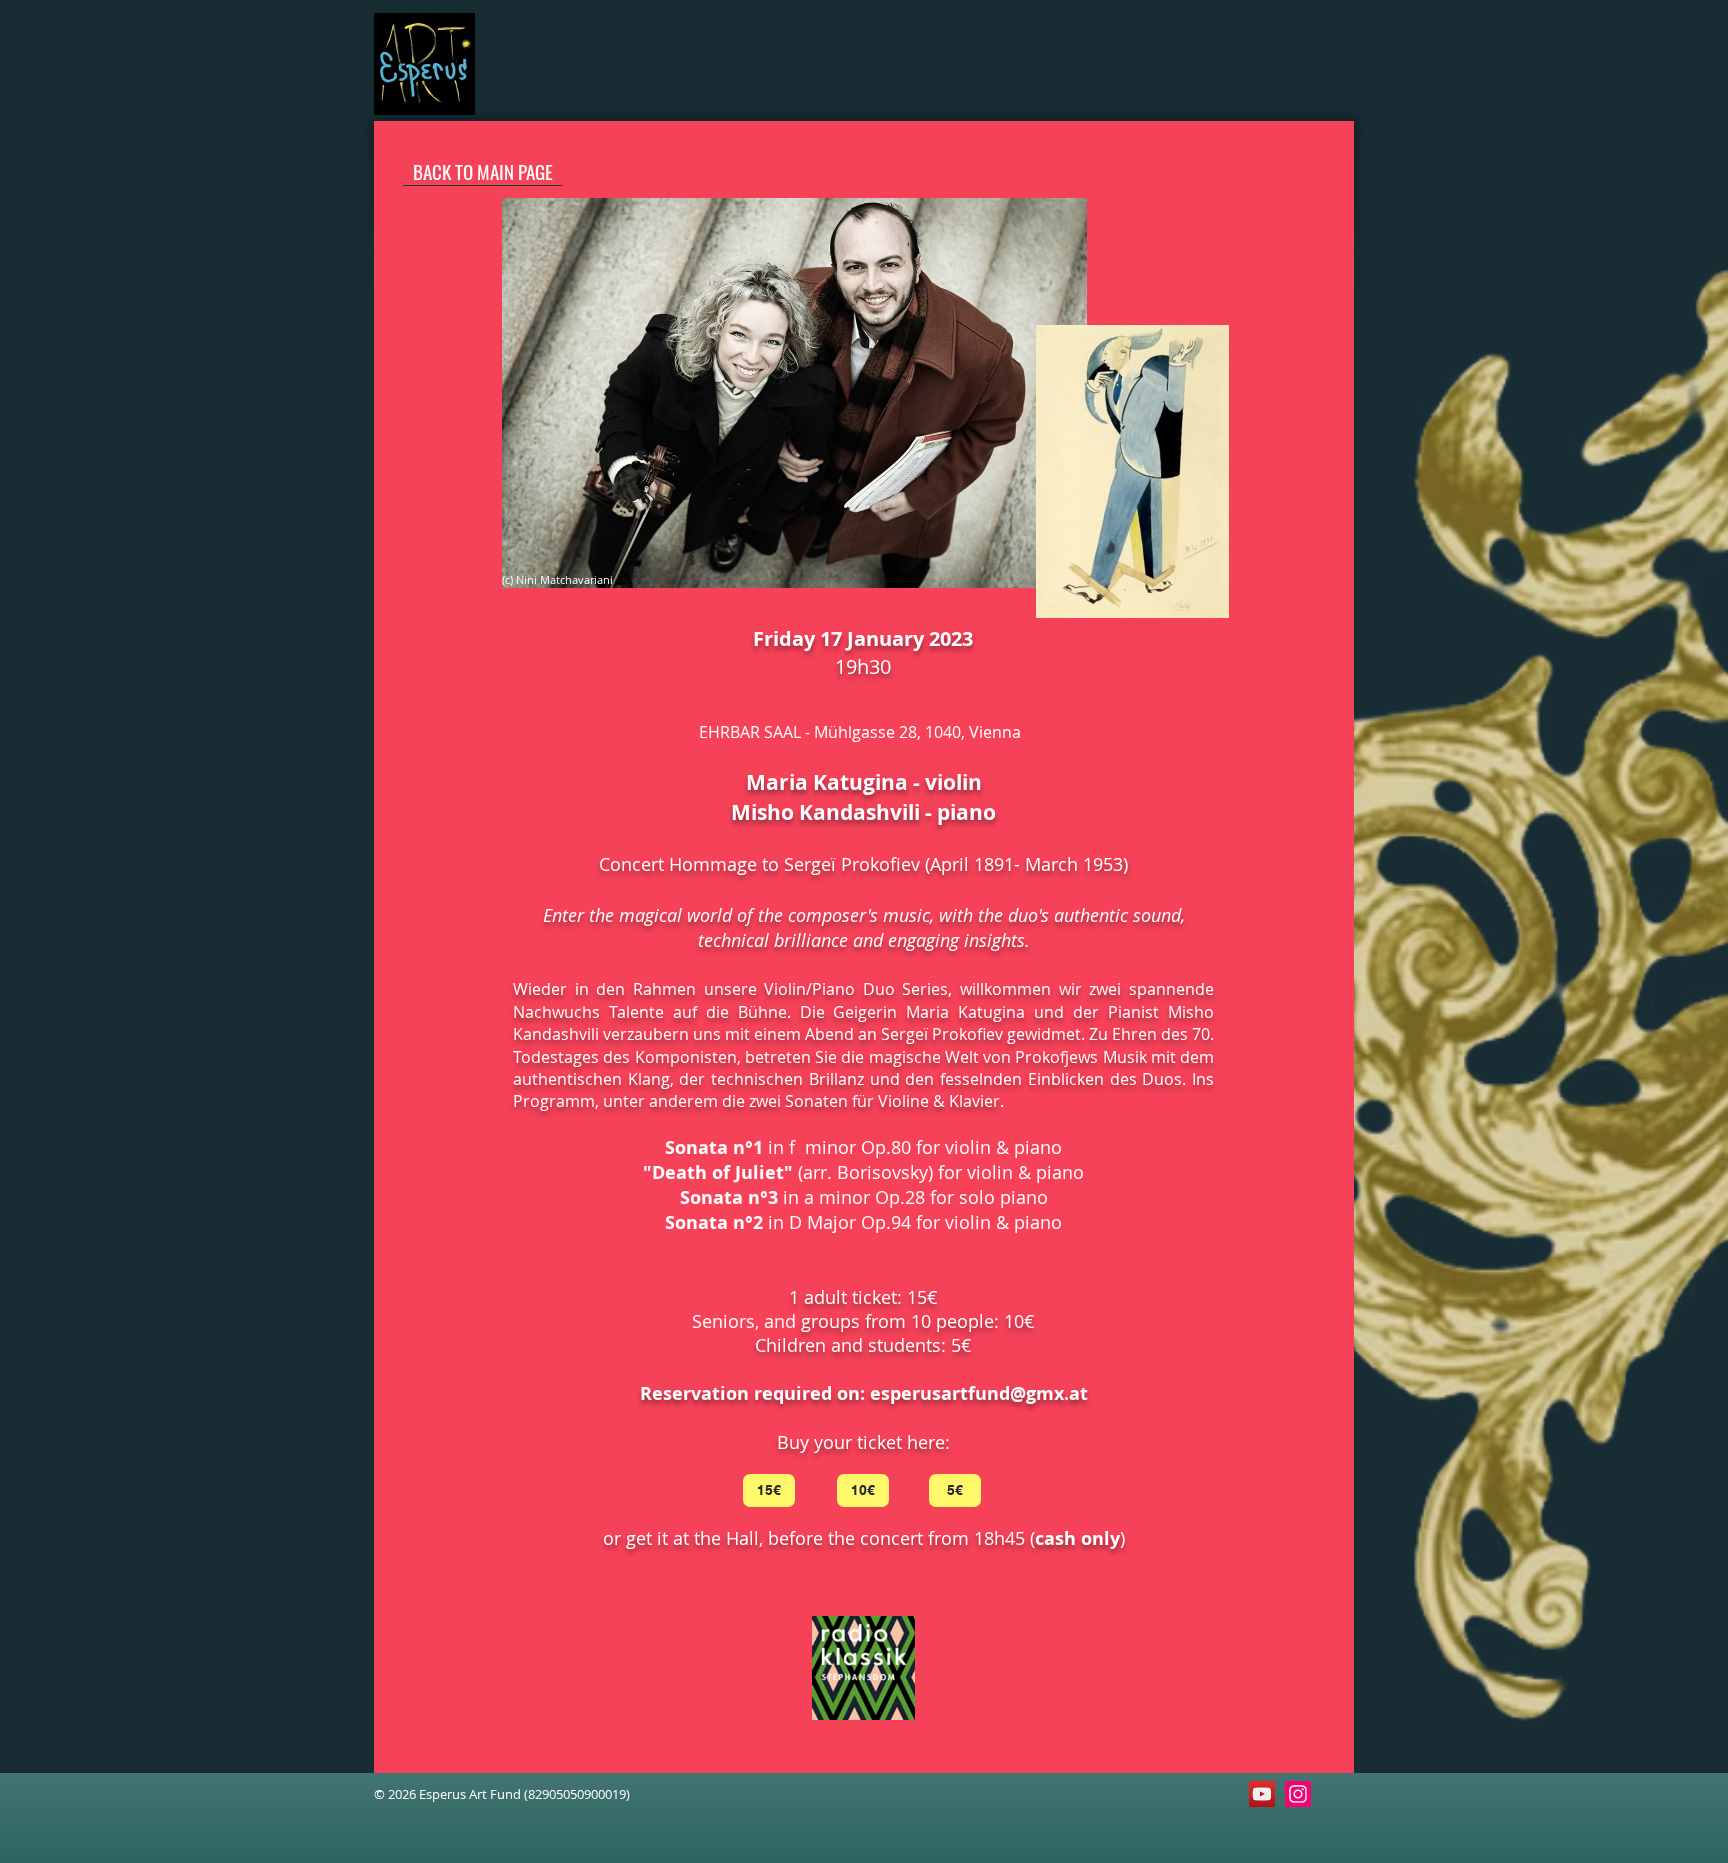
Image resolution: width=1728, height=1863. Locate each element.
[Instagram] (1298, 1794)
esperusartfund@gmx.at (979, 1393)
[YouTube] (1262, 1794)
